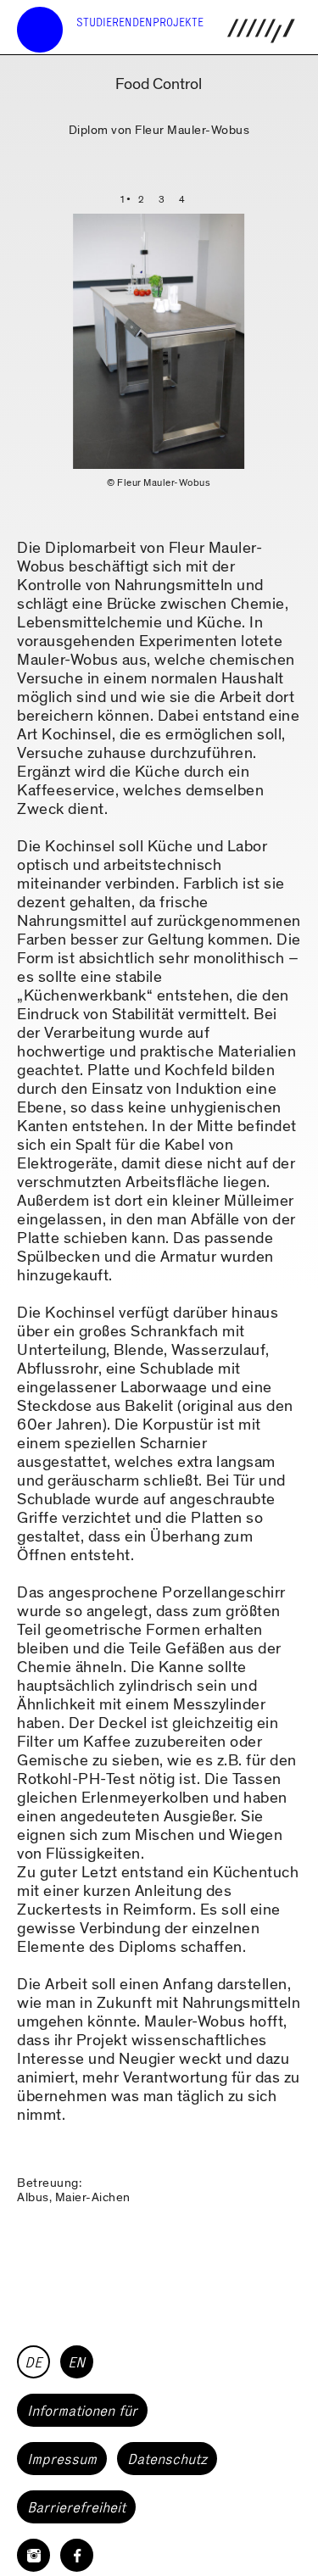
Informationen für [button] (82, 2411)
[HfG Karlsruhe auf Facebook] (77, 2555)
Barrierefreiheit (76, 2507)
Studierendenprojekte (140, 22)
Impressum (62, 2459)
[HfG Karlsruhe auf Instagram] (33, 2555)
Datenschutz (167, 2459)
